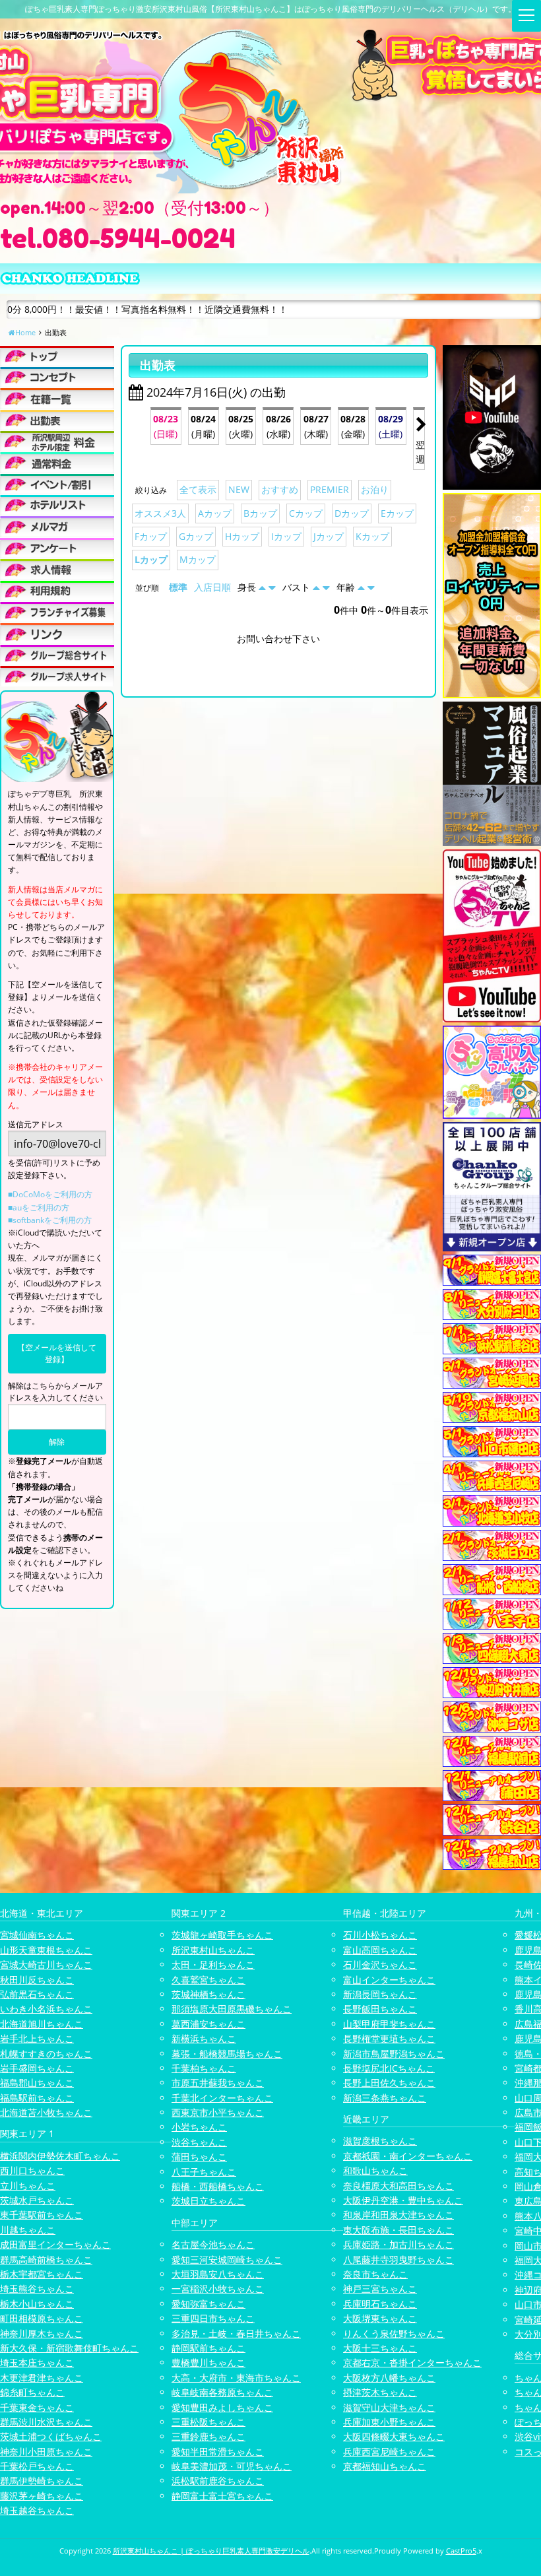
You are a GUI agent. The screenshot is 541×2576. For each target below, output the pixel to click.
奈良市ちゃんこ (375, 2274)
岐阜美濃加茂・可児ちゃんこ (232, 2466)
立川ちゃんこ (28, 2186)
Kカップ (372, 536)
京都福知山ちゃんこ (385, 2466)
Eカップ (397, 513)
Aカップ (215, 513)
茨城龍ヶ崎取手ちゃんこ (222, 1935)
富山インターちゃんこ (389, 1980)
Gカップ (196, 536)
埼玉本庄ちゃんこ (37, 2362)
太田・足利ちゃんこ (213, 1965)
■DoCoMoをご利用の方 (50, 1194)
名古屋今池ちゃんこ (213, 2244)
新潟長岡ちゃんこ (380, 1994)
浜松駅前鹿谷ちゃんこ (218, 2481)
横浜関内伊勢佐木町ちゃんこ (60, 2156)
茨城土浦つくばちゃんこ (51, 2436)
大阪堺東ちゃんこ (380, 2318)
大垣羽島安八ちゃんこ (218, 2274)
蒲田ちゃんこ (199, 2157)
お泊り (375, 489)
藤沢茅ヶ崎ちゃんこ (42, 2496)
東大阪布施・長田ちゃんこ (398, 2230)
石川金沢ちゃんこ (380, 1965)
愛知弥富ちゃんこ (208, 2304)
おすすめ (280, 489)
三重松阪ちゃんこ (208, 2422)
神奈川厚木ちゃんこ (42, 2333)
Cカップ (306, 513)
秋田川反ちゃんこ (37, 1980)
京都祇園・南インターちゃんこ (408, 2156)
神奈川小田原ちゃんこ (46, 2452)
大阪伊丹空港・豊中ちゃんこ (403, 2200)
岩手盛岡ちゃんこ (37, 2068)
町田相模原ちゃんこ (42, 2318)
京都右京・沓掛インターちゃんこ (412, 2362)
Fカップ (151, 536)
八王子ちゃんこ (204, 2172)
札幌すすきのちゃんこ (46, 2054)
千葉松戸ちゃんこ (37, 2466)
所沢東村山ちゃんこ (213, 1950)
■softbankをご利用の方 (50, 1220)
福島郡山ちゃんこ (37, 2083)
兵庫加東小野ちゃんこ (389, 2422)
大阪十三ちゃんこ (380, 2348)
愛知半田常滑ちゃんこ (218, 2452)
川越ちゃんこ (28, 2230)
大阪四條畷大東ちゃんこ (394, 2436)
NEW (239, 489)
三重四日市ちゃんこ (213, 2318)
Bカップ (260, 513)
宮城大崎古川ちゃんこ (46, 1965)
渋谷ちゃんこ (199, 2142)
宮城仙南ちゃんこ (37, 1935)
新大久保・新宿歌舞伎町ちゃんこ (69, 2348)
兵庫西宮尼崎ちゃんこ (389, 2452)
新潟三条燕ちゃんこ (385, 2098)
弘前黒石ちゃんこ (37, 1994)
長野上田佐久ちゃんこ (389, 2083)
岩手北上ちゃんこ (37, 2038)
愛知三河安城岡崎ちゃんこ (227, 2260)
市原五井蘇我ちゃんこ (218, 2083)
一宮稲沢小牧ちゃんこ (218, 2289)
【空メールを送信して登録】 (57, 1353)
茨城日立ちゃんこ (208, 2201)
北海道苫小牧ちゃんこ (46, 2112)
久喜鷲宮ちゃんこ (208, 1980)
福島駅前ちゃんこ (37, 2098)
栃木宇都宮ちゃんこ (42, 2274)
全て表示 (198, 489)
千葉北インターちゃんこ (222, 2098)
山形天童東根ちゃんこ (46, 1950)
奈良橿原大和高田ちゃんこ (398, 2186)
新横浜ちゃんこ (204, 2038)
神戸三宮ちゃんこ (380, 2289)
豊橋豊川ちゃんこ (208, 2362)
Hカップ (242, 536)
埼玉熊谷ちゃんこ (37, 2289)
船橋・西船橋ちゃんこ (218, 2186)
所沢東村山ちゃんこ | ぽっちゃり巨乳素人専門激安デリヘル (211, 2551)
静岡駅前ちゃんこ (208, 2348)
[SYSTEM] (57, 441)
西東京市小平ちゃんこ (218, 2112)
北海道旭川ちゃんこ (42, 2024)
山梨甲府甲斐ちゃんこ (389, 2024)
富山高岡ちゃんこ (380, 1950)
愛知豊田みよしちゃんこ (222, 2407)
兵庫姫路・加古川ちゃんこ (398, 2244)
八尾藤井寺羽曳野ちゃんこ (398, 2260)
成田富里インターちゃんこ (55, 2244)
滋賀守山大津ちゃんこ (389, 2407)
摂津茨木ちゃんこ (380, 2392)
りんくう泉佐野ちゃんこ (394, 2333)
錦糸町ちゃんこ (32, 2392)
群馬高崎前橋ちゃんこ (46, 2260)
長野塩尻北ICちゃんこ (389, 2068)
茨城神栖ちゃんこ (208, 1994)
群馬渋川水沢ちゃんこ (46, 2422)
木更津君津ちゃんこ (42, 2378)
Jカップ (329, 536)
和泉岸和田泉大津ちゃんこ (398, 2215)
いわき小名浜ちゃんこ (46, 2009)
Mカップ (198, 559)
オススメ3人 (160, 513)
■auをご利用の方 (39, 1207)
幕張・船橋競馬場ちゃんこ (227, 2054)
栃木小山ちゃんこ (37, 2304)
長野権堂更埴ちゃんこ (389, 2038)
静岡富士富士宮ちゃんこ (222, 2496)
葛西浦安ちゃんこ (208, 2024)
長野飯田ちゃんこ (380, 2009)
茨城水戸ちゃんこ (37, 2200)
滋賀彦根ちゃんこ (380, 2141)
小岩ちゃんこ (199, 2127)
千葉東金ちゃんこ (37, 2407)
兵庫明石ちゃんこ (380, 2304)
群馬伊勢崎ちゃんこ (42, 2481)
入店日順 (212, 587)
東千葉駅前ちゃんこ (42, 2215)
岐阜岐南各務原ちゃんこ (222, 2392)
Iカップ (286, 536)
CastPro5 (461, 2551)
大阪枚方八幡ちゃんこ (389, 2378)
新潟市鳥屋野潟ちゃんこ (394, 2054)
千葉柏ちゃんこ (204, 2068)
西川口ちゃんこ (32, 2170)
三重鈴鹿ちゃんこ (208, 2436)
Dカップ (352, 513)
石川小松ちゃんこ (380, 1935)
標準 (178, 587)
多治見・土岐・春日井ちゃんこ (236, 2333)
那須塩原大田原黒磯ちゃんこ (232, 2009)
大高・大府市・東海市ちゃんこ (236, 2378)
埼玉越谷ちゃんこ (37, 2510)
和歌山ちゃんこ (375, 2170)
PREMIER (330, 489)
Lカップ (151, 559)
